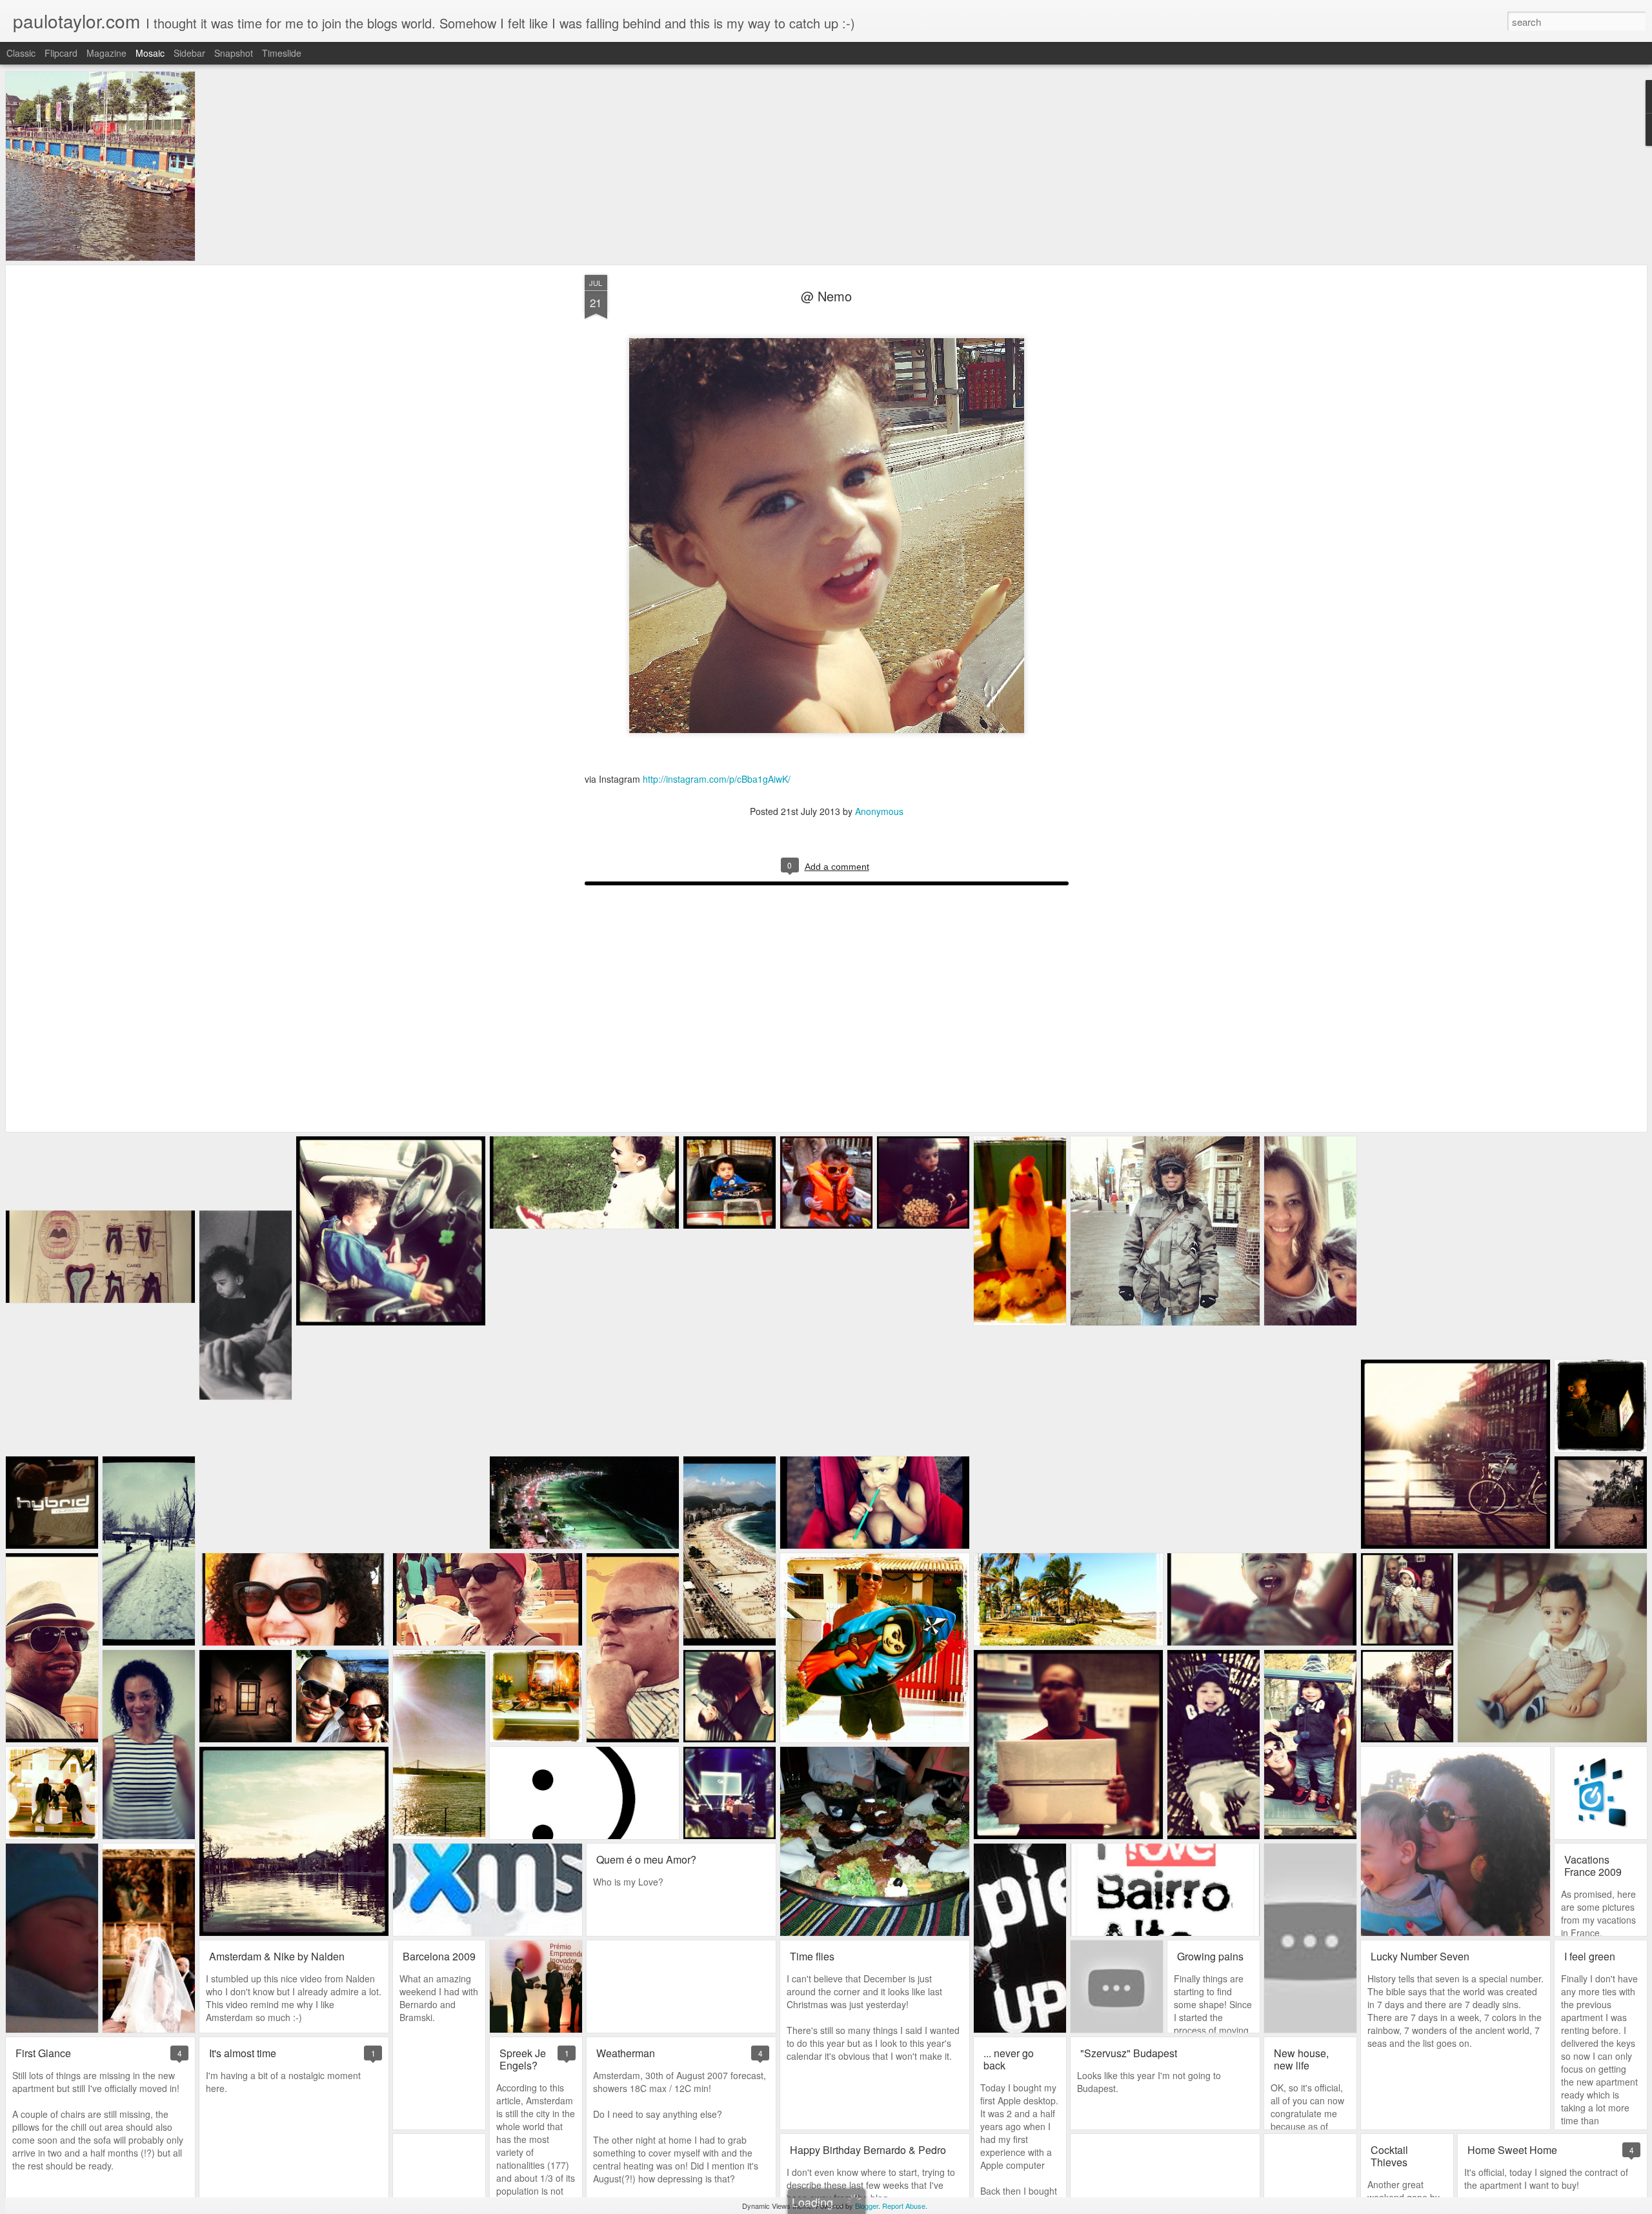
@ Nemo (826, 296)
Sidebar (189, 53)
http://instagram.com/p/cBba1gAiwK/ (716, 779)
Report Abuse (904, 2206)
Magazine (106, 53)
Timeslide (282, 53)
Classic (21, 53)
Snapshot (234, 53)
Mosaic (150, 53)
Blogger (867, 2206)
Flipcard (61, 53)
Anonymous (879, 811)
